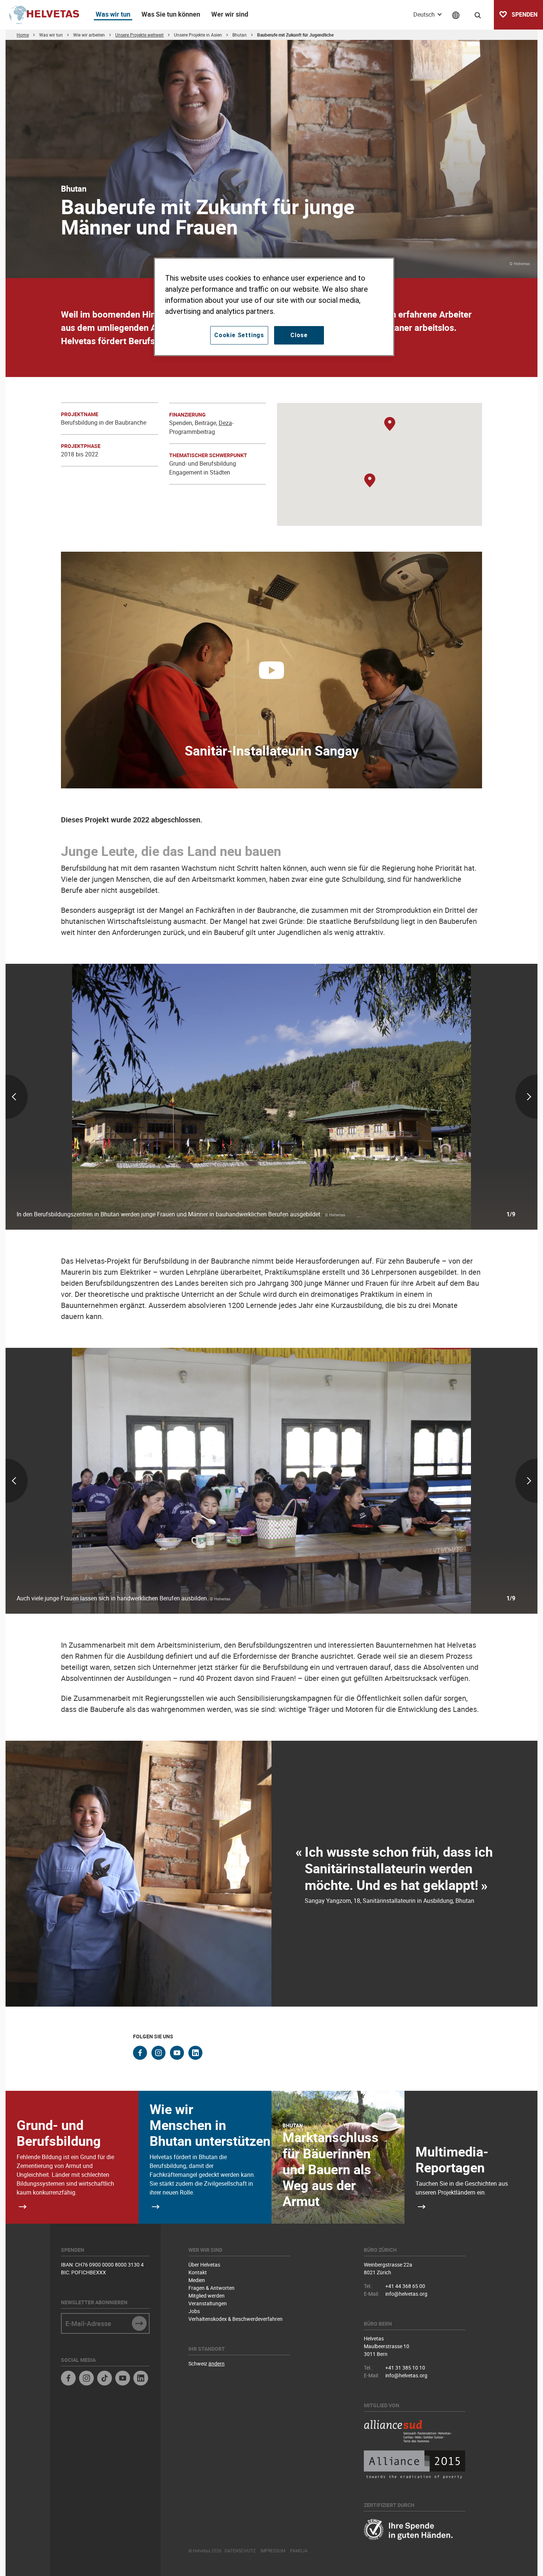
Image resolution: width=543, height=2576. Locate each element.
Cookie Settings (239, 335)
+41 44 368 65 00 (405, 2286)
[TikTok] (105, 2379)
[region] (274, 307)
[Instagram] (86, 2379)
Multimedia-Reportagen (452, 2159)
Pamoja (299, 2551)
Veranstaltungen (208, 2303)
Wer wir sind (230, 14)
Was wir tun (113, 14)
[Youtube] (123, 2379)
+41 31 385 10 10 (405, 2368)
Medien (197, 2280)
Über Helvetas (204, 2265)
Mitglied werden (206, 2296)
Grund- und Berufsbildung (59, 2133)
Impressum (273, 2551)
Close (299, 335)
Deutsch (425, 14)
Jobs (194, 2311)
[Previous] (93, 1097)
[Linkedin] (141, 2379)
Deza (225, 423)
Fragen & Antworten (211, 2288)
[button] (390, 424)
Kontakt (198, 2272)
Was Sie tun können (171, 14)
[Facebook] (68, 2379)
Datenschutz (240, 2551)
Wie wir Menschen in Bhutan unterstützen (210, 2125)
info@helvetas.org (406, 2294)
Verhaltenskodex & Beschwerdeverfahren (235, 2319)
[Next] (450, 1097)
